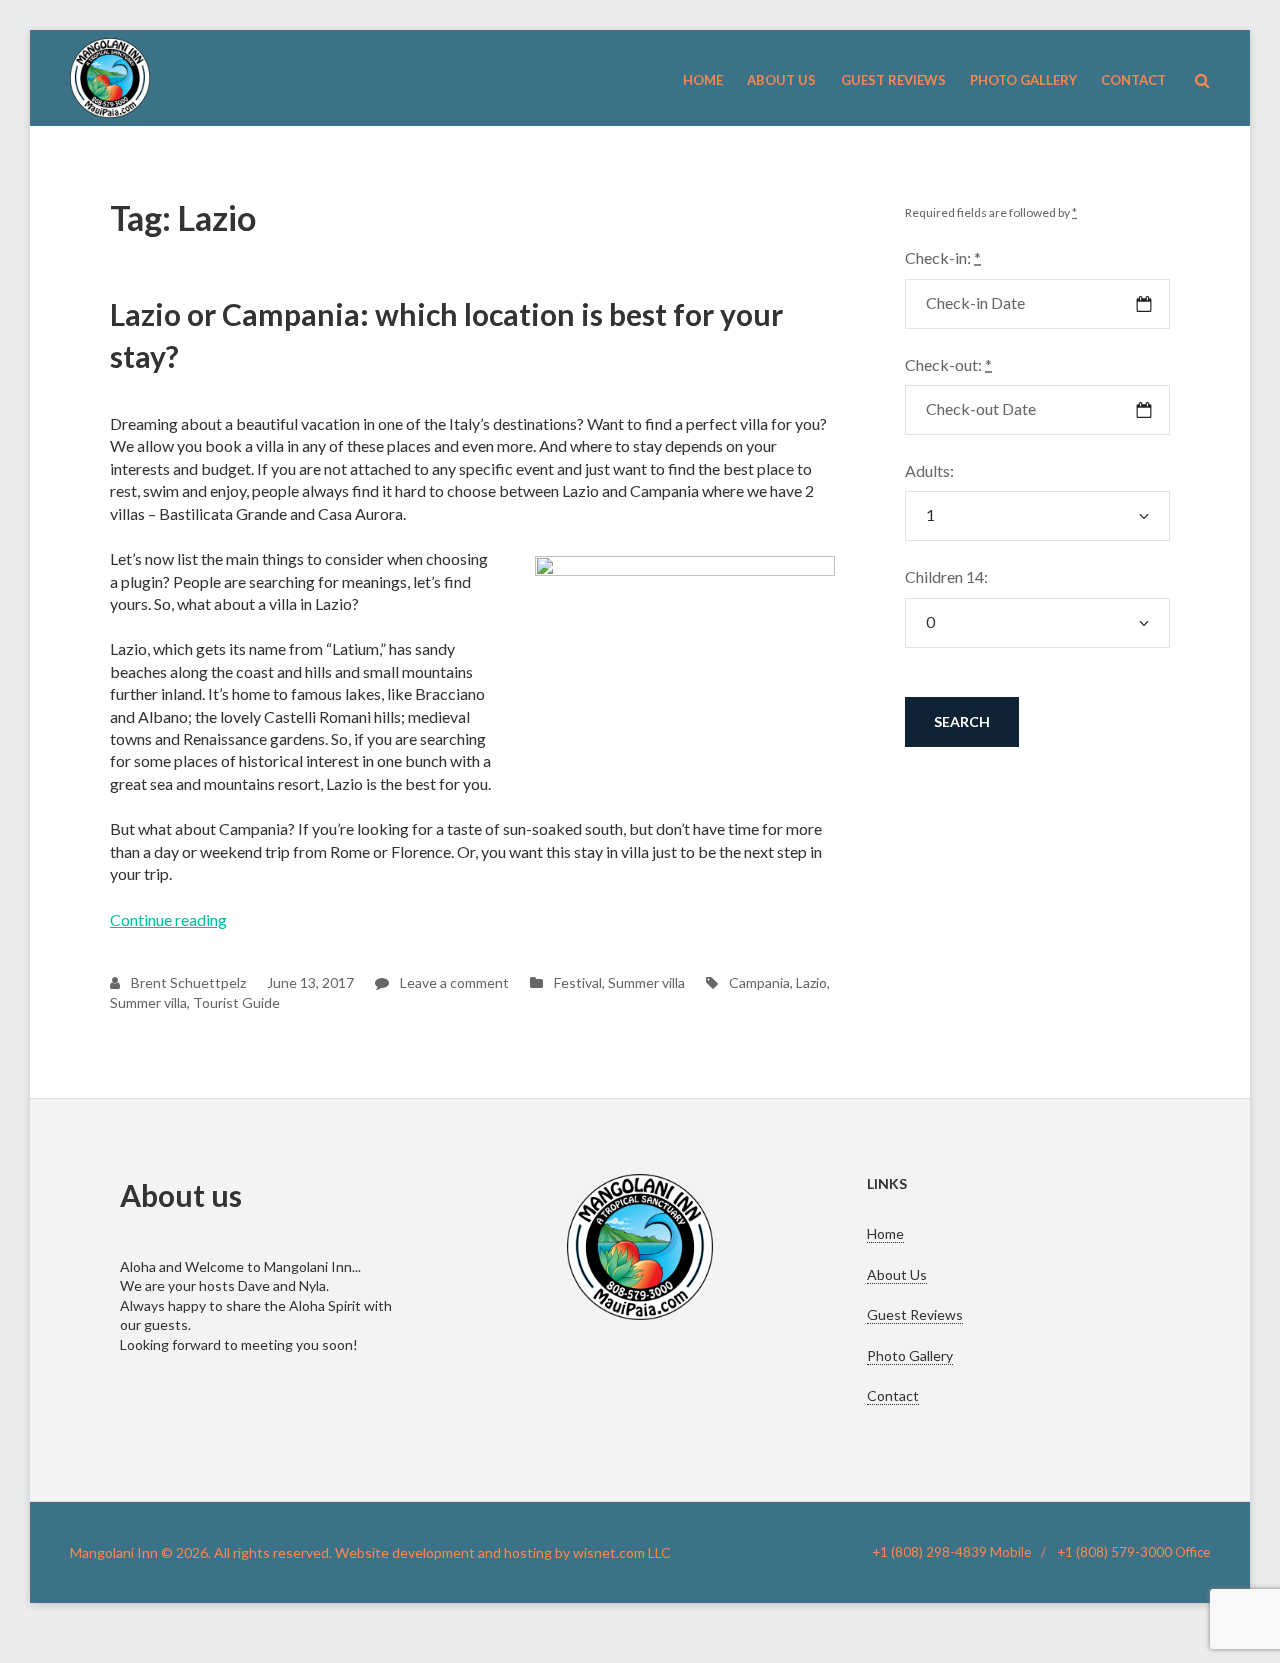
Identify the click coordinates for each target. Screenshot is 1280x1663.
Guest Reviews (915, 1314)
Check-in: (943, 257)
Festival (578, 982)
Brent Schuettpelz (187, 982)
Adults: (929, 470)
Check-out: (948, 364)
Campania (759, 982)
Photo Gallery (910, 1355)
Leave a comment (453, 982)
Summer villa (646, 982)
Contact (893, 1395)
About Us (897, 1274)
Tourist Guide (236, 1002)
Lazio (811, 982)
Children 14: (946, 576)
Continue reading (168, 919)
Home (885, 1233)
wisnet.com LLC (622, 1552)
